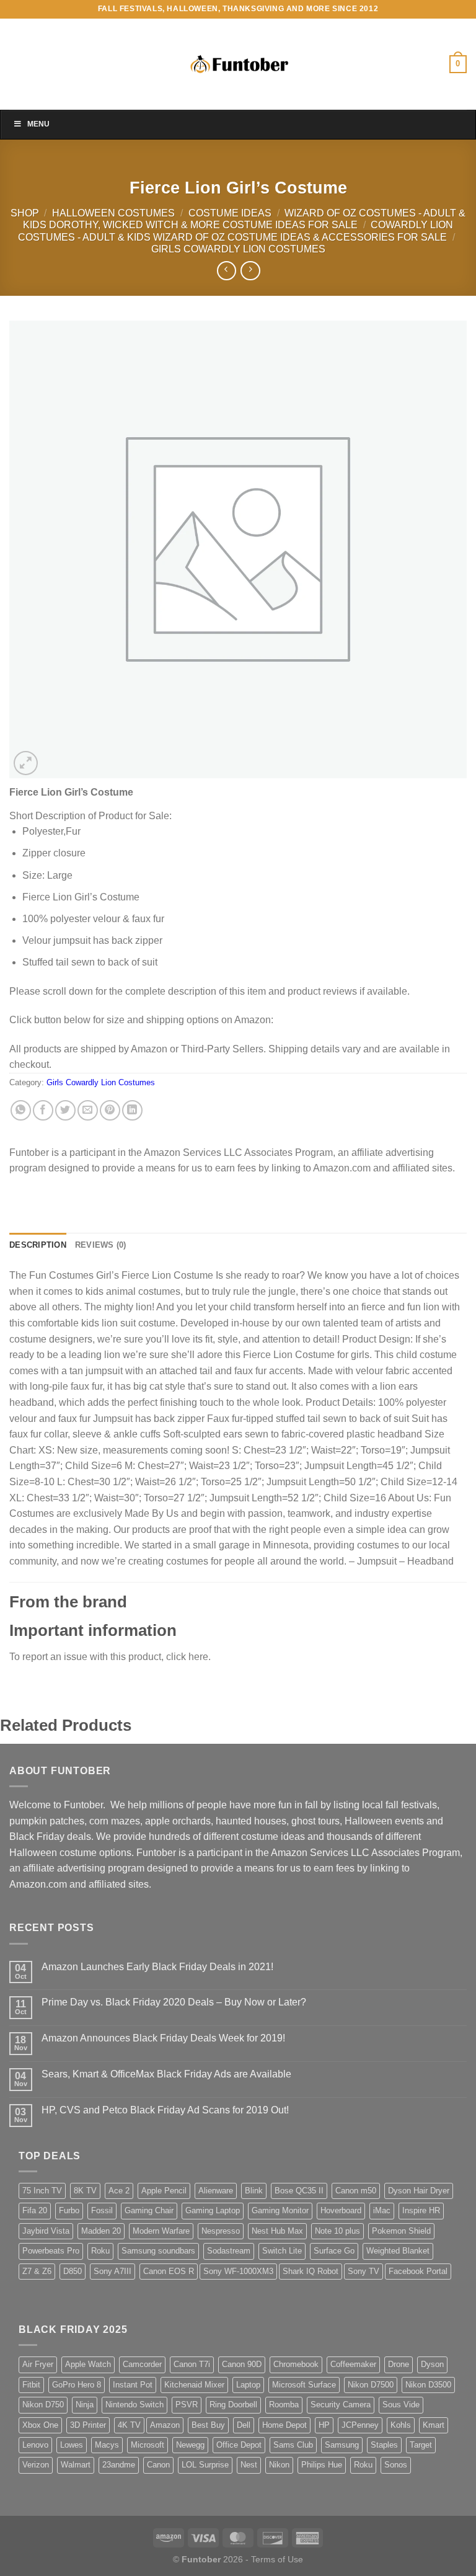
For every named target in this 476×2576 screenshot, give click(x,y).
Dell (244, 2425)
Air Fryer (38, 2364)
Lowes (72, 2445)
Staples (384, 2445)
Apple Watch (88, 2364)
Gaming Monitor (280, 2210)
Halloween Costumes (113, 213)
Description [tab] (38, 1245)
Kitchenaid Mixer (194, 2385)
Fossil (102, 2210)
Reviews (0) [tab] (101, 1245)
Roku (100, 2251)
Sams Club (293, 2445)
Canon (158, 2465)
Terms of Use (277, 2559)
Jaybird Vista (46, 2231)
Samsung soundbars (158, 2251)
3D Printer (88, 2425)
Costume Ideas (230, 213)
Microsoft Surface (304, 2385)
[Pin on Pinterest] (110, 1110)
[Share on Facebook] (43, 1110)
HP (324, 2425)
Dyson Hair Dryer (419, 2191)
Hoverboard (341, 2210)
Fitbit (31, 2385)
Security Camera (341, 2405)
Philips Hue (322, 2465)
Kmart (434, 2425)
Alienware (216, 2191)
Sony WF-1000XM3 (238, 2271)
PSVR (187, 2405)
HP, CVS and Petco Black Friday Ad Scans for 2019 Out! (165, 2110)
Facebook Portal (418, 2271)
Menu (38, 124)
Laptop (248, 2385)
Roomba (284, 2405)
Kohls (401, 2425)
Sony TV (364, 2271)
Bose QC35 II (299, 2191)
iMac (382, 2210)
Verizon (36, 2465)
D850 (73, 2271)
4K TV (129, 2425)
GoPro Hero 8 (77, 2385)
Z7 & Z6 (37, 2271)
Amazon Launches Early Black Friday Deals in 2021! (157, 1967)
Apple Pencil (164, 2191)
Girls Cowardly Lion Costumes (238, 249)
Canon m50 (356, 2191)
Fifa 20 (35, 2210)
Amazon (165, 2425)
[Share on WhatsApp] (21, 1110)
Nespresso (221, 2231)
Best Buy (208, 2425)
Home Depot (284, 2425)
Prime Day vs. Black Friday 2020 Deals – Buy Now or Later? (174, 2002)
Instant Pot (133, 2385)
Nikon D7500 (371, 2385)
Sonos (396, 2465)
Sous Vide (401, 2405)
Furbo (69, 2210)
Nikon (279, 2465)
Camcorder (142, 2364)
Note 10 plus (337, 2231)
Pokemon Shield (401, 2231)
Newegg (190, 2445)
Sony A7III (112, 2271)
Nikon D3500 (428, 2385)
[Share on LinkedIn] (132, 1110)
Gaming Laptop (213, 2210)
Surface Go (334, 2251)
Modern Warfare (161, 2231)
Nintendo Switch (134, 2405)
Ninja (85, 2405)
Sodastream (229, 2251)
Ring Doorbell (233, 2405)
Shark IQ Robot (311, 2271)
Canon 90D (242, 2364)
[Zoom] (26, 763)
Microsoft (148, 2445)
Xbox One (40, 2425)
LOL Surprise (205, 2465)
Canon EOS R (169, 2271)
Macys (107, 2445)
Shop (25, 213)
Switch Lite (282, 2251)
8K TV (85, 2191)
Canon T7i (192, 2364)
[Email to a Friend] (88, 1110)
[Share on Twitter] (65, 1110)
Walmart (76, 2465)
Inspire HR (421, 2210)
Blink (254, 2191)
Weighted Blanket (398, 2251)
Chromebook (296, 2364)
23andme (119, 2465)
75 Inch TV (42, 2191)
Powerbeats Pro (51, 2251)
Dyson (432, 2364)
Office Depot (239, 2445)
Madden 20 (101, 2231)
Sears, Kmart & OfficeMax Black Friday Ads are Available (166, 2074)
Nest (249, 2465)
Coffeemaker (353, 2364)
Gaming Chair (149, 2210)
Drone (399, 2364)
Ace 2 (119, 2191)
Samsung (342, 2445)
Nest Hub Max (277, 2231)
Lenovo (35, 2445)
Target (421, 2445)
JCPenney (360, 2425)
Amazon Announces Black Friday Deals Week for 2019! (163, 2038)
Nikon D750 (43, 2405)
